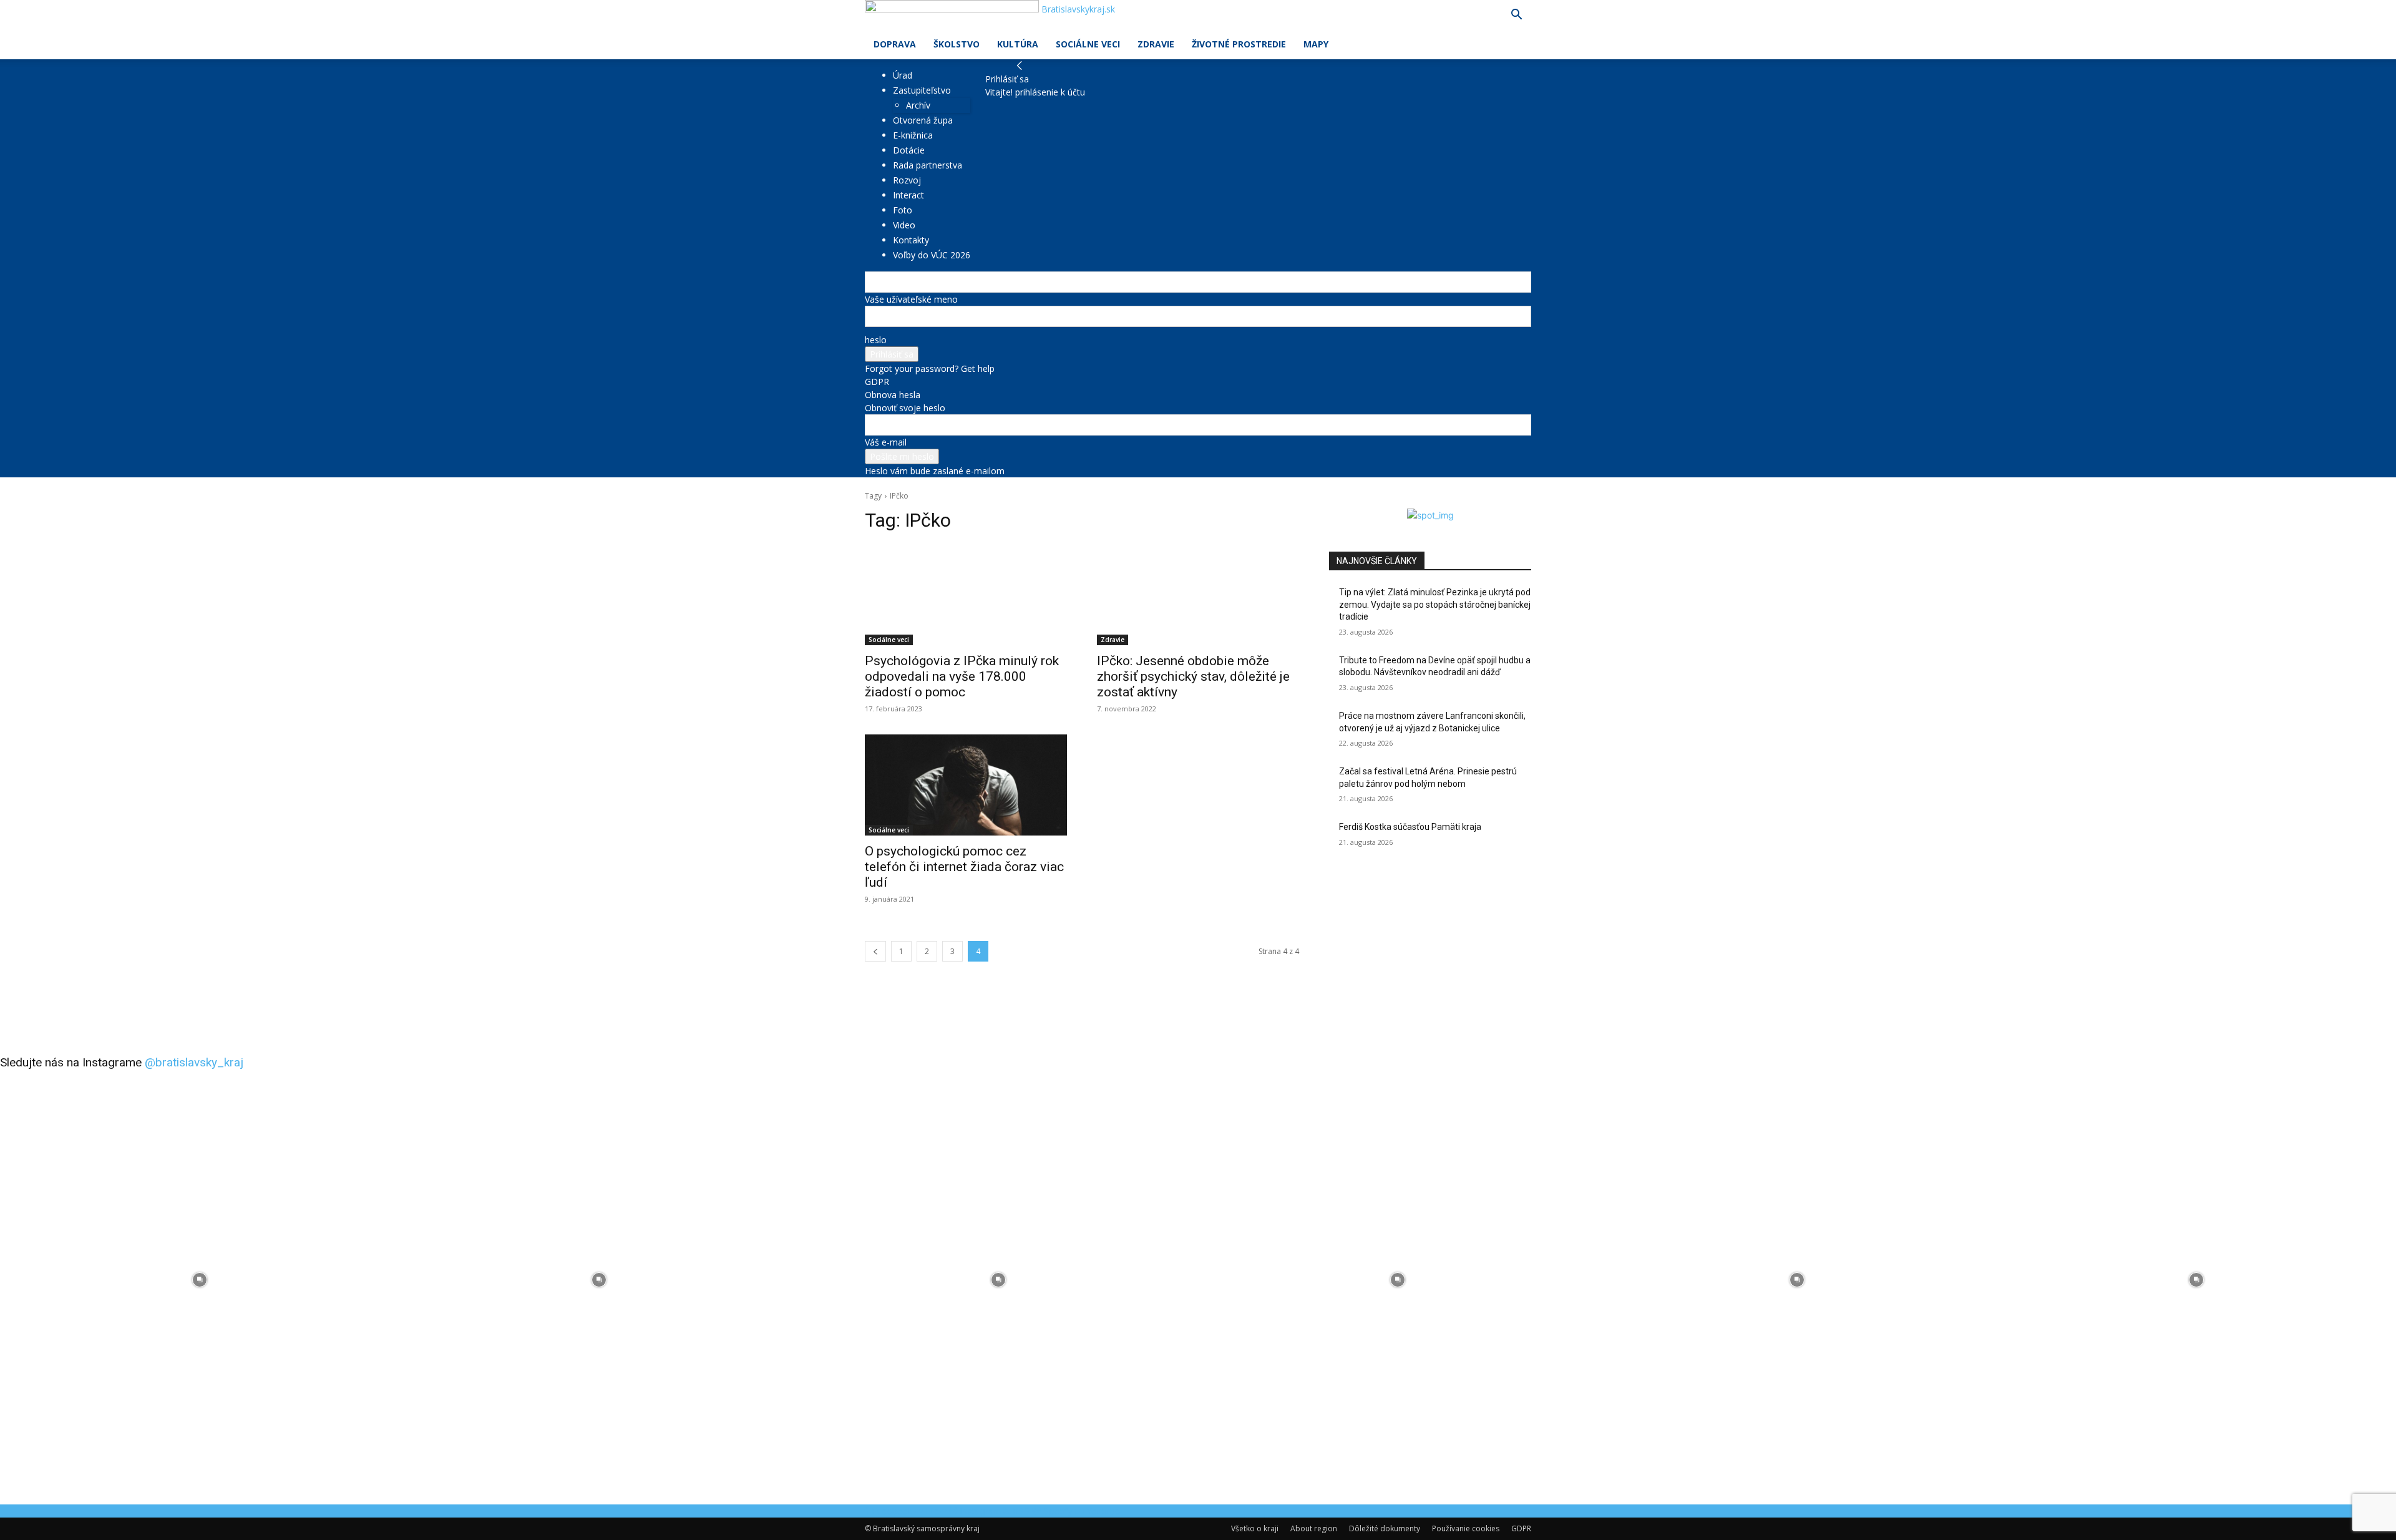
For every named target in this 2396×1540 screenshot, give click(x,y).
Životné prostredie (1239, 44)
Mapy (1316, 44)
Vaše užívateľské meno (911, 299)
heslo (876, 340)
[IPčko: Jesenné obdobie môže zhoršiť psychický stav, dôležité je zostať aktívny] (1198, 595)
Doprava (895, 44)
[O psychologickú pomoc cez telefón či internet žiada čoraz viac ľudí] (966, 785)
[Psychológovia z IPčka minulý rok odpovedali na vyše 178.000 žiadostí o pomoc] (966, 595)
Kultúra (1018, 44)
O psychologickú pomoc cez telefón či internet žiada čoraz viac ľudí (964, 867)
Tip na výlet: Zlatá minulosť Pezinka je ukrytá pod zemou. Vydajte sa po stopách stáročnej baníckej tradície (1435, 604)
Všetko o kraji (1255, 1528)
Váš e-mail (886, 442)
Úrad (903, 75)
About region (1314, 1528)
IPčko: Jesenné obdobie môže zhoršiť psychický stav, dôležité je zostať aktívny (1193, 676)
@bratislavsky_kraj (194, 1062)
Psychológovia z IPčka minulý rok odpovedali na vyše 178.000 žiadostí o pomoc (962, 676)
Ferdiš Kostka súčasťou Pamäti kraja (1410, 827)
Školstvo (957, 44)
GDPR (877, 382)
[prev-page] (875, 951)
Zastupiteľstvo (922, 90)
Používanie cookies (1466, 1528)
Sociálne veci (1088, 44)
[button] (1516, 16)
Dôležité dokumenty (1385, 1528)
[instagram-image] (200, 1280)
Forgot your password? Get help (930, 368)
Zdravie (1156, 44)
